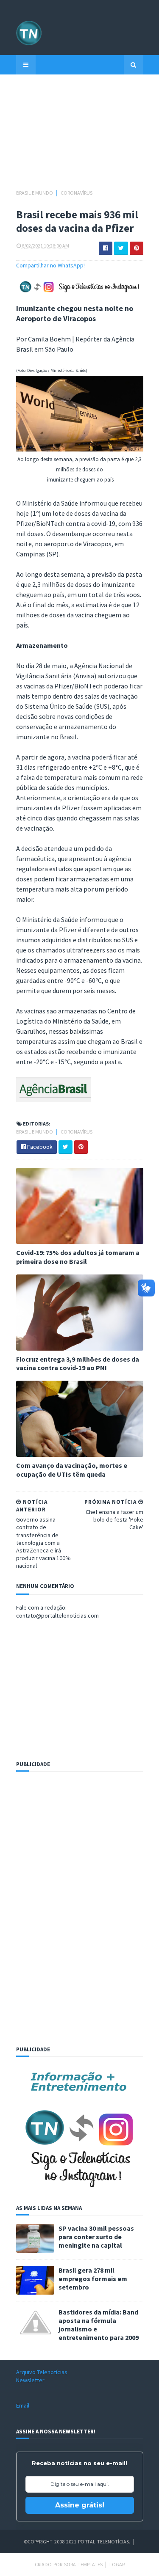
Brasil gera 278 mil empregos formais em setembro (93, 2279)
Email (23, 2405)
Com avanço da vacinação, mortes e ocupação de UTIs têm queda (72, 1470)
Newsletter (30, 2380)
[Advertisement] (80, 136)
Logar (117, 2564)
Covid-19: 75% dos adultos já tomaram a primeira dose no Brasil (78, 1257)
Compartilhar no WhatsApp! (50, 265)
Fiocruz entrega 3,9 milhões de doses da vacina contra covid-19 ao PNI (78, 1364)
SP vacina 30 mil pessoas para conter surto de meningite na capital (96, 2237)
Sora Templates (83, 2564)
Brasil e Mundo (35, 193)
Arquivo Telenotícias (42, 2372)
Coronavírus (77, 193)
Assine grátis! (80, 2505)
